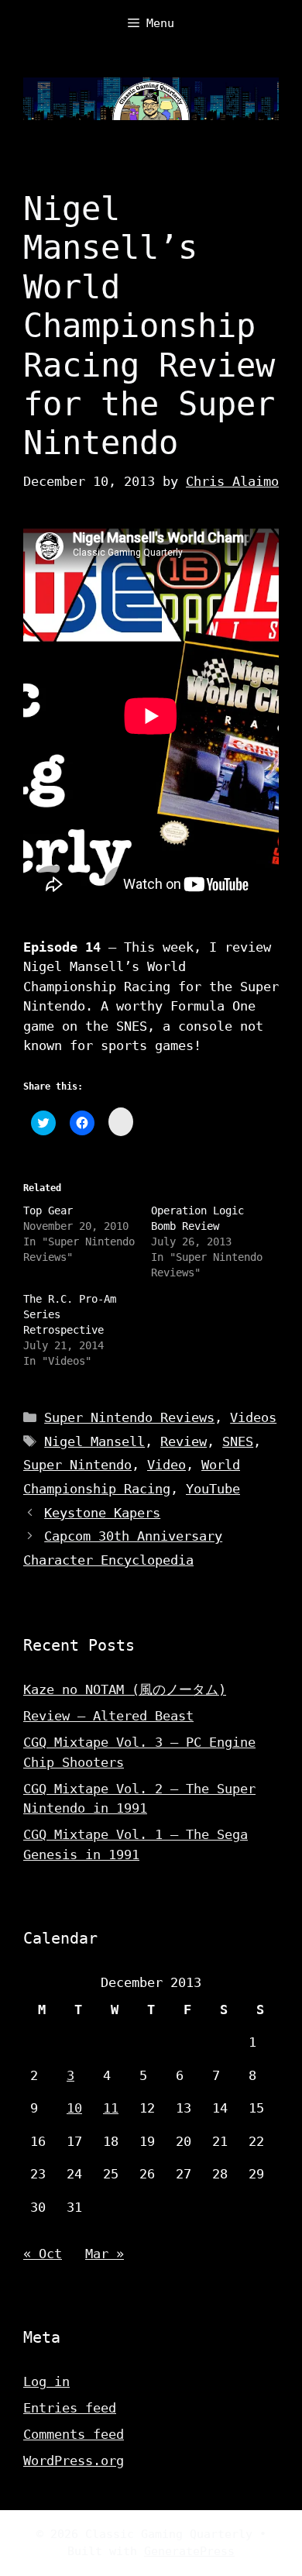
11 (111, 2108)
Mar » (105, 2254)
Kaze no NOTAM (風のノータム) (125, 1689)
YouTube (213, 1489)
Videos (253, 1417)
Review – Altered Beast (108, 1716)
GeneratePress (189, 2551)
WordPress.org (74, 2461)
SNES (238, 1441)
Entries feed (70, 2408)
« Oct (43, 2254)
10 (74, 2108)
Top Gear (48, 1211)
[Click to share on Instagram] (121, 1122)
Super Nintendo (77, 1465)
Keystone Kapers (102, 1513)
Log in (46, 2381)
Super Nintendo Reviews (129, 1417)
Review (184, 1441)
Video (166, 1465)
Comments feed (74, 2434)
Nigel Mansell (94, 1441)
